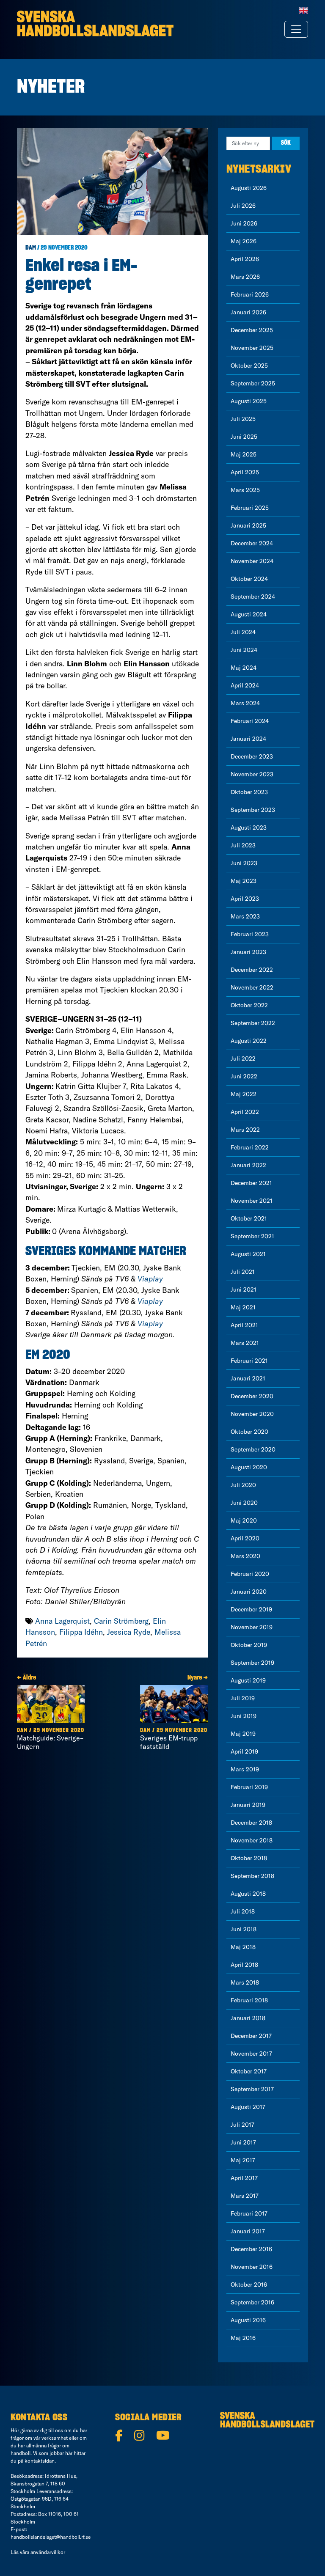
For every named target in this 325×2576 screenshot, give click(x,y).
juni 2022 (244, 1076)
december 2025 (252, 330)
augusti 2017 (248, 2107)
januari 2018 (248, 2018)
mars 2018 (245, 1982)
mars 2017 (245, 2196)
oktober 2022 (249, 1005)
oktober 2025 (249, 366)
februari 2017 (249, 2213)
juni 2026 (244, 223)
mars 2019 (245, 1769)
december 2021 (251, 1183)
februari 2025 (250, 508)
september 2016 (252, 2302)
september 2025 (253, 383)
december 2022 (252, 970)
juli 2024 (243, 632)
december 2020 (252, 1396)
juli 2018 (243, 1911)
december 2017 (251, 2036)
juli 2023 (243, 845)
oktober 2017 (249, 2071)
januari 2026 (248, 312)
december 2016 (251, 2249)
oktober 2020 (249, 1432)
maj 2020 (244, 1520)
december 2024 (252, 543)
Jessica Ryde (129, 1632)
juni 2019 (244, 1716)
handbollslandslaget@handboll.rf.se (51, 2537)
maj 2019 (243, 1734)
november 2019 (252, 1627)
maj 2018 (243, 1947)
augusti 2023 (249, 828)
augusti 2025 (249, 401)
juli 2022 (243, 1058)
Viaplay (150, 1279)
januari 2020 (249, 1592)
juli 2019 (243, 1698)
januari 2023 (248, 952)
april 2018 (244, 1965)
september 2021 (252, 1236)
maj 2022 (244, 1094)
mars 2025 (245, 490)
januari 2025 (248, 525)
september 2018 (252, 1876)
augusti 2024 (249, 614)
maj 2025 (244, 454)
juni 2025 (244, 437)
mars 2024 (245, 703)
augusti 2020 (249, 1467)
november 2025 (252, 348)
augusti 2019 (248, 1680)
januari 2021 (248, 1378)
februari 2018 (249, 2000)
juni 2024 (244, 650)
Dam (31, 248)
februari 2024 (250, 721)
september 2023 (253, 810)
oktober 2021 (249, 1218)
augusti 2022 (249, 1041)
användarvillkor (48, 2552)
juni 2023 (244, 863)
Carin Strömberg (121, 1621)
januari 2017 (248, 2231)
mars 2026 (245, 277)
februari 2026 (250, 294)
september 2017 (252, 2089)
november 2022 (252, 987)
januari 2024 (248, 739)
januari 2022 (248, 1165)
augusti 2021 (248, 1254)
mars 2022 (245, 1130)
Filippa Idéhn (81, 1632)
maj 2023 (244, 881)
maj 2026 (244, 241)
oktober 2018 (249, 1858)
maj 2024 (244, 668)
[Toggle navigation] (296, 29)
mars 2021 (245, 1343)
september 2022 (253, 1023)
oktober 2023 (249, 792)
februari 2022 (250, 1147)
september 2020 (253, 1449)
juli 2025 (243, 419)
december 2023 (252, 756)
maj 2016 (243, 2338)
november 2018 (252, 1840)
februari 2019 (249, 1787)
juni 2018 (244, 1929)
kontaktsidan (40, 2461)
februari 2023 (250, 934)
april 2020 (245, 1538)
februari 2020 (250, 1574)
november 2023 (252, 774)
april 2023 (245, 899)
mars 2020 (245, 1556)
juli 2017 (242, 2125)
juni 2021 (244, 1289)
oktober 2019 (249, 1645)
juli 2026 (243, 206)
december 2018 (251, 1823)
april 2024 (245, 685)
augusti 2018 (248, 1894)
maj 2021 (243, 1307)
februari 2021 (249, 1361)
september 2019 (252, 1663)
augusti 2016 (248, 2320)
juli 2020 (243, 1485)
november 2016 (252, 2267)
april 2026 (245, 259)
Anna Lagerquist (62, 1621)
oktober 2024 (249, 579)
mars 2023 (245, 916)
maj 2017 (243, 2160)
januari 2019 (248, 1805)
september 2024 (253, 597)
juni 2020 (244, 1503)
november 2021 (252, 1201)
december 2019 (251, 1609)
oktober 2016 (249, 2285)
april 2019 (244, 1751)
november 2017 (251, 2054)
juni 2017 (243, 2142)
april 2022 (245, 1112)
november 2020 (252, 1414)
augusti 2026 (249, 188)
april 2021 (244, 1325)
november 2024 (252, 561)
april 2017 (244, 2178)
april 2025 (245, 472)
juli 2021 (243, 1272)
